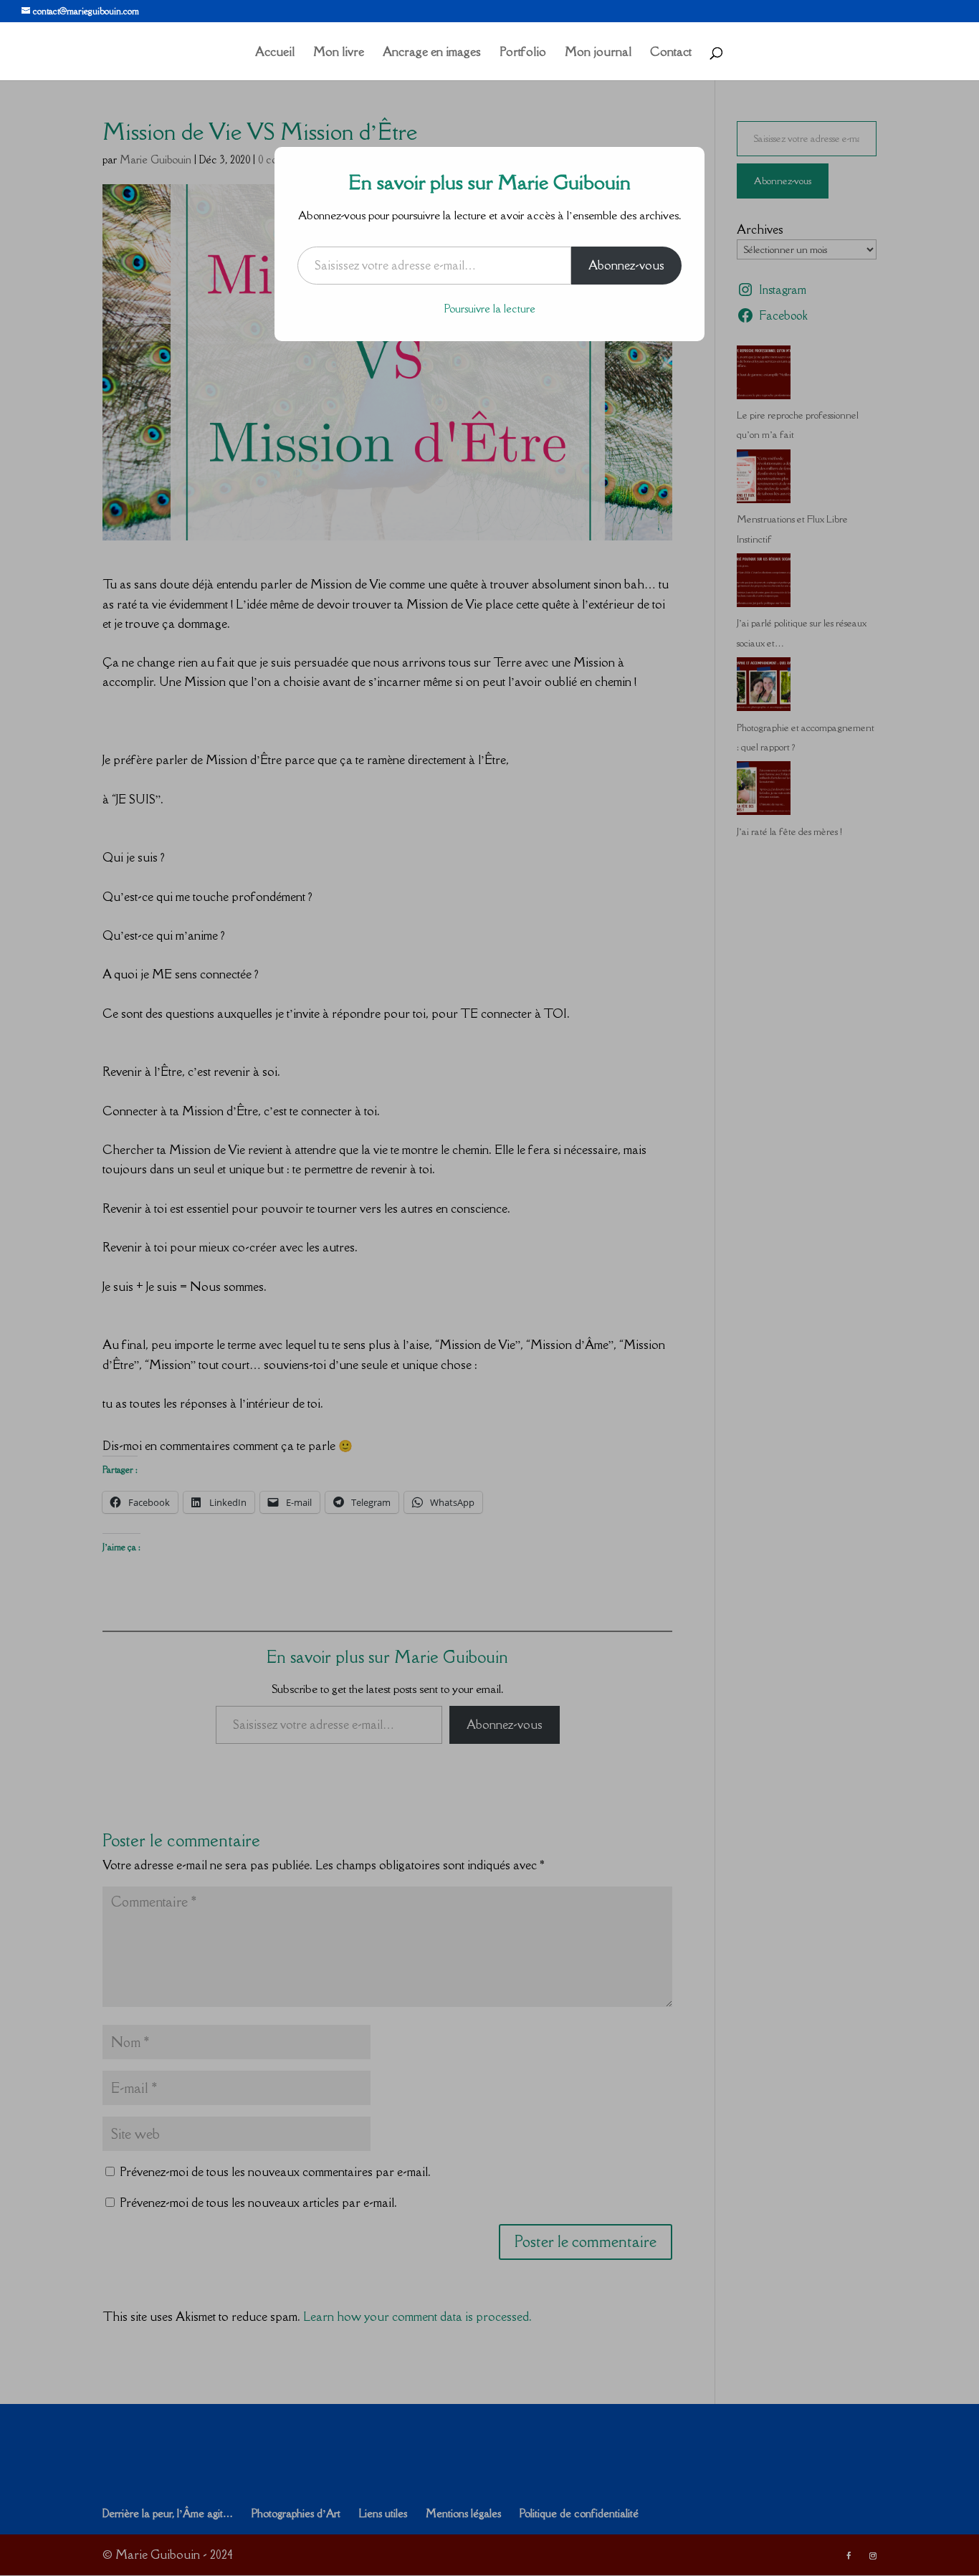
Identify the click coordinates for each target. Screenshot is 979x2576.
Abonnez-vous (626, 265)
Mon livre (339, 53)
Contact (671, 53)
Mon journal (598, 53)
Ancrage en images (432, 53)
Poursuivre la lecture (490, 309)
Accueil (275, 53)
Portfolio (523, 53)
